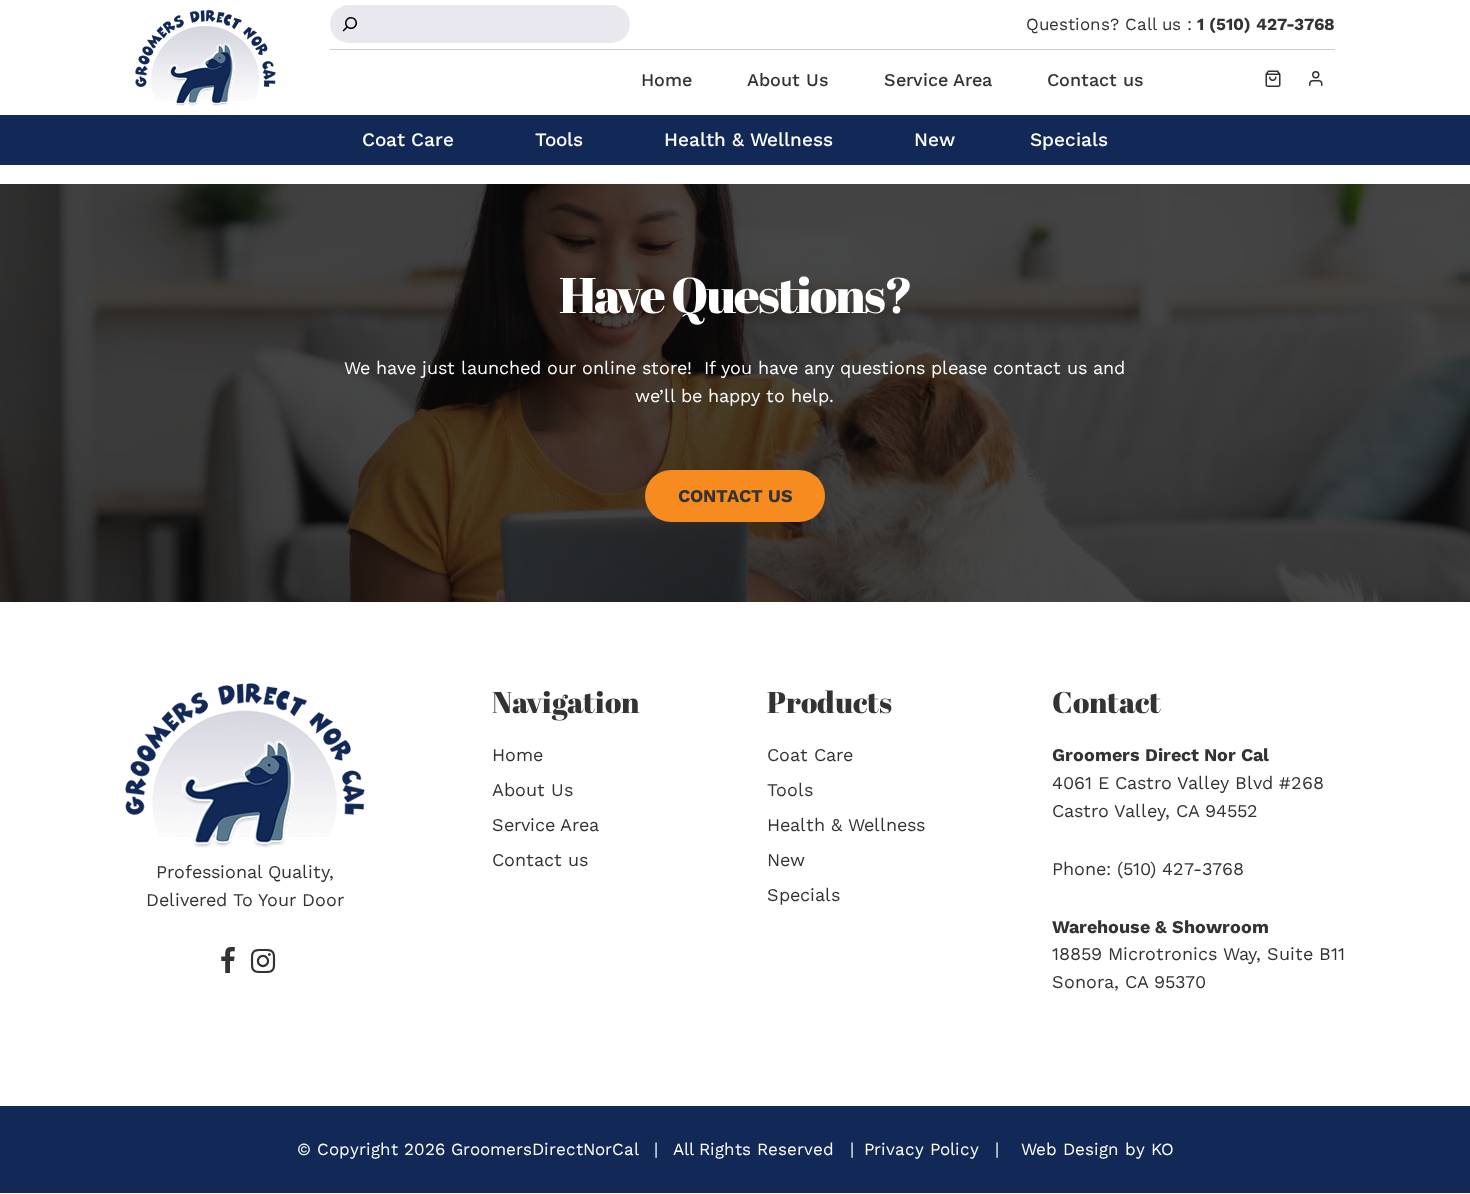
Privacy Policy (921, 1149)
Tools (559, 139)
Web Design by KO (1097, 1149)
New (934, 139)
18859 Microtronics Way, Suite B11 (1198, 953)
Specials (1069, 139)
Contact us (1095, 79)
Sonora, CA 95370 (1129, 981)
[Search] (350, 24)
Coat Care (408, 139)
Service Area (938, 79)
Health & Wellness (748, 139)
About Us (788, 79)
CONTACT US (735, 495)
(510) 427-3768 (1180, 868)
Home (666, 79)
